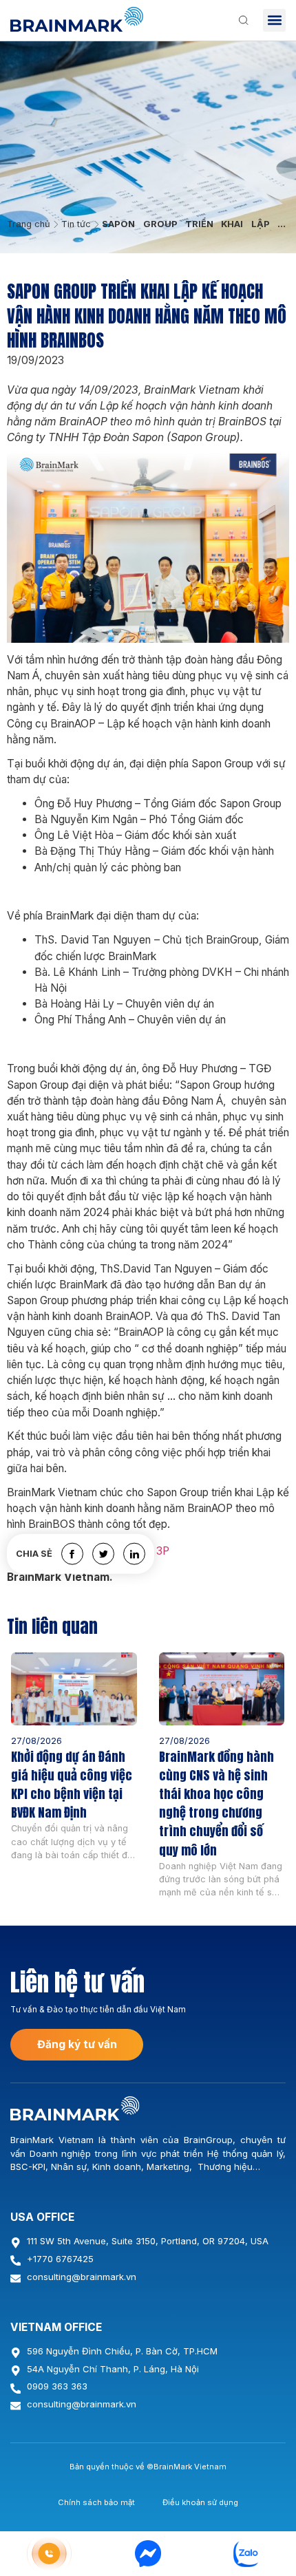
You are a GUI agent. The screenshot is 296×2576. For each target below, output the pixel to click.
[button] (274, 20)
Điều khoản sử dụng (200, 2502)
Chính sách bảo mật (96, 2502)
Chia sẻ (34, 1554)
